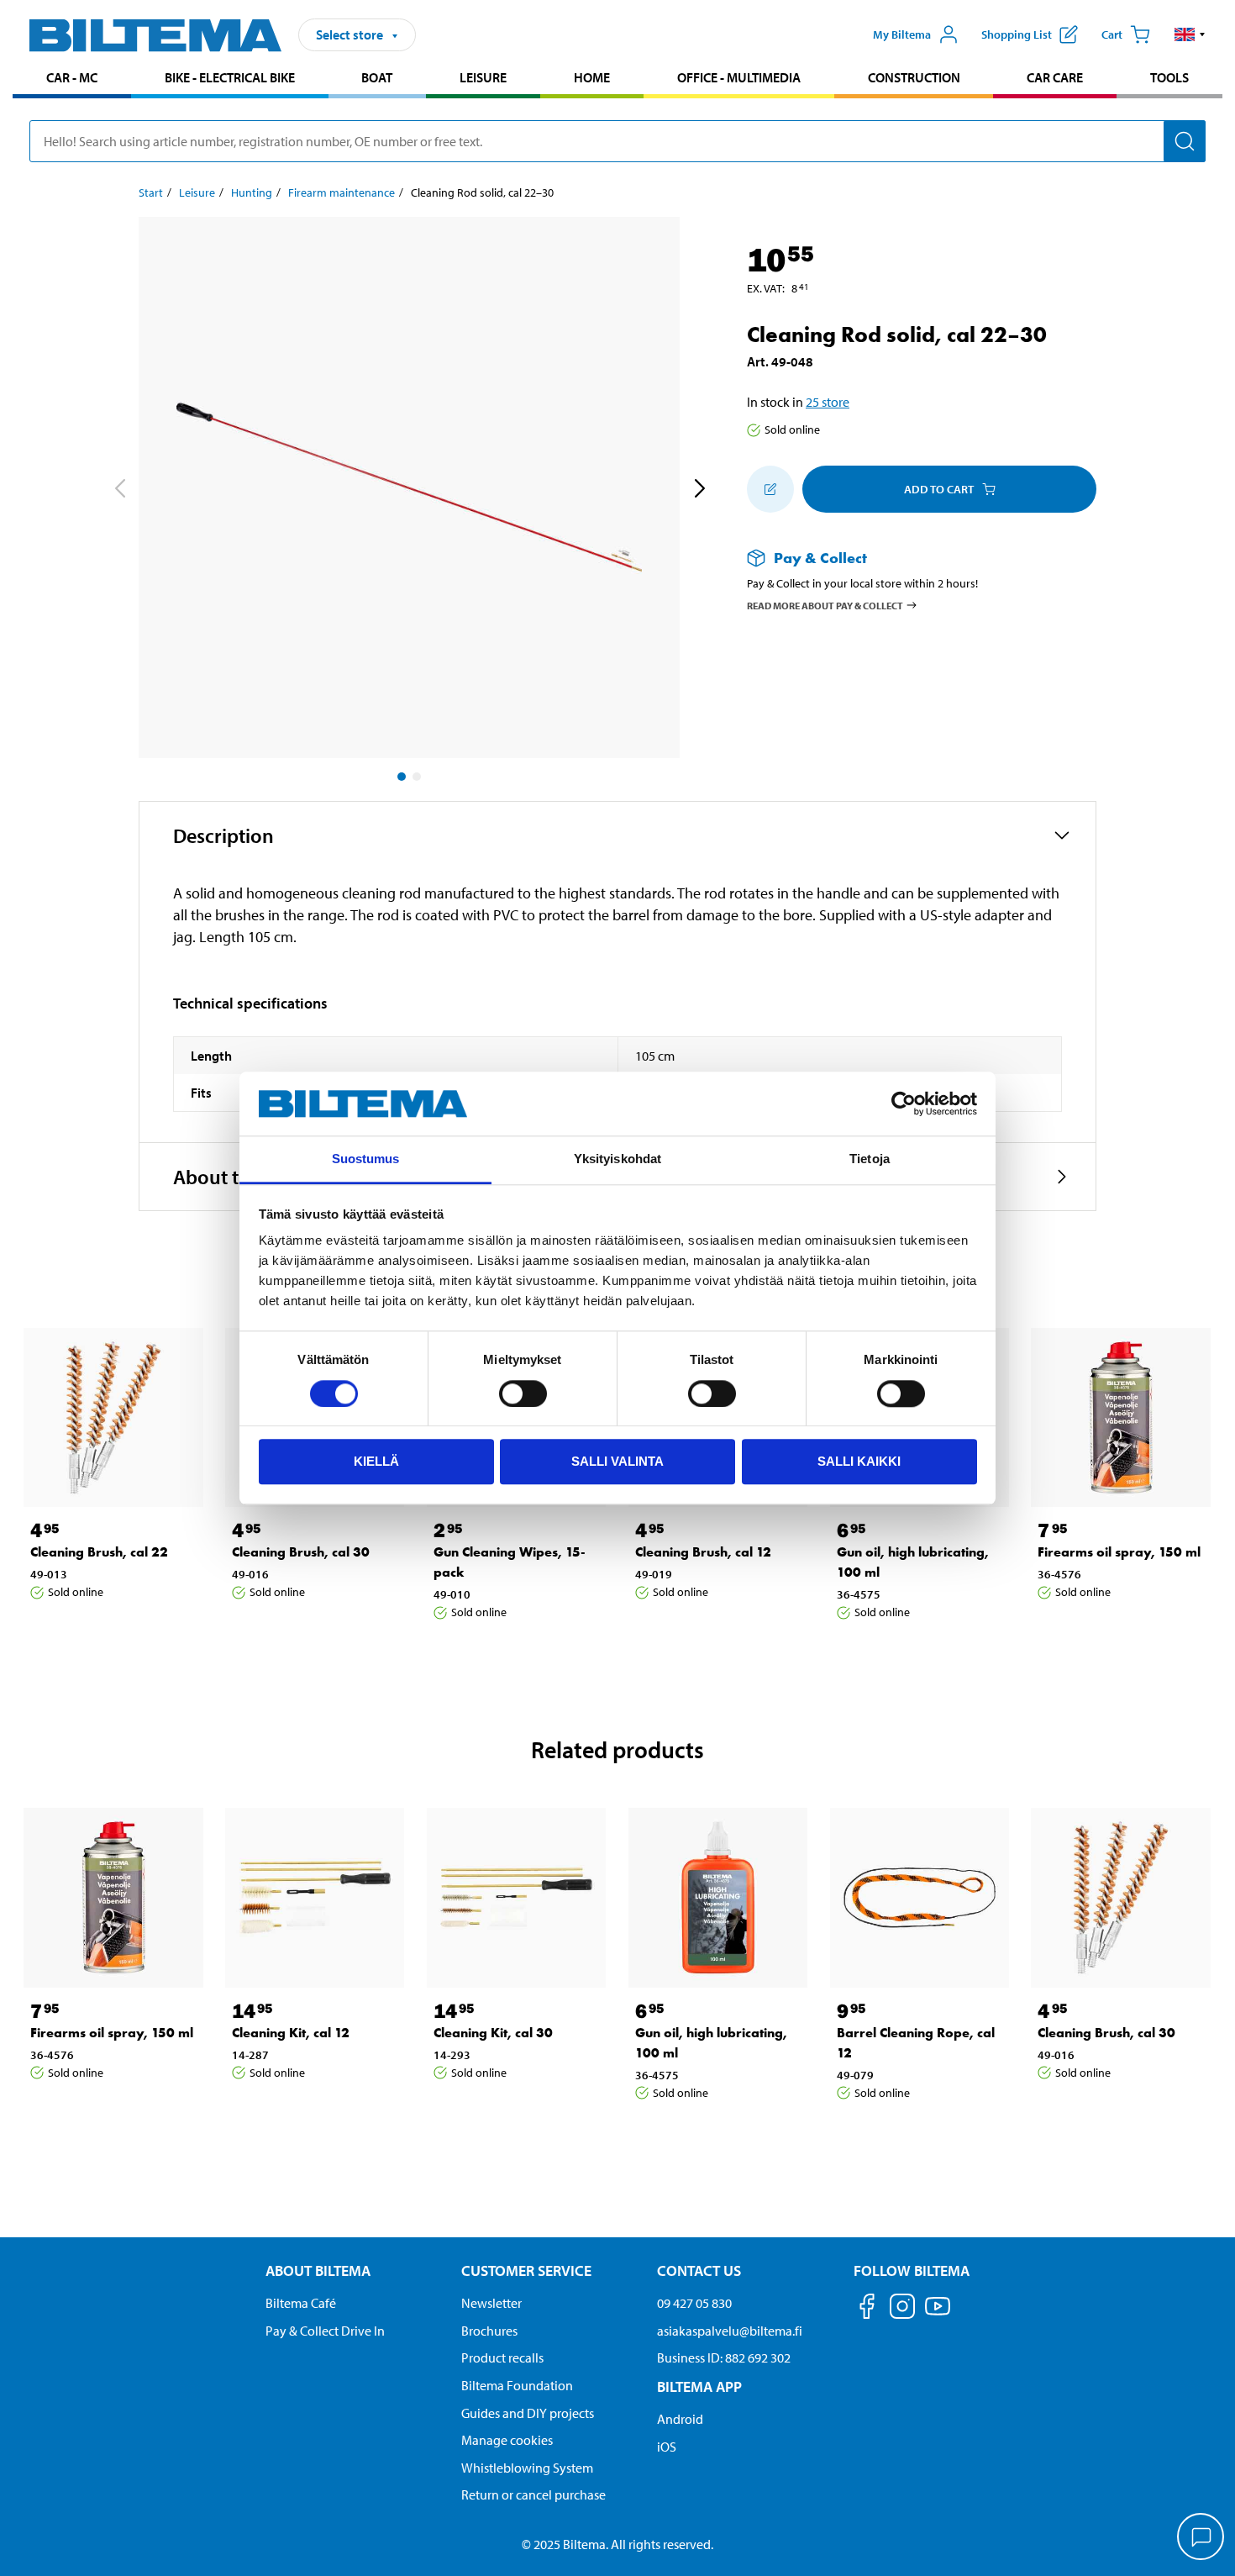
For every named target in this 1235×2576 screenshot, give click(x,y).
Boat (377, 77)
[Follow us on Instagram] (902, 2309)
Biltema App (699, 2386)
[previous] (119, 491)
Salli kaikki (859, 1461)
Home (592, 77)
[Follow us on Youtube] (938, 2314)
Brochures (489, 2331)
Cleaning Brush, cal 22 (99, 1552)
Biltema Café (301, 2303)
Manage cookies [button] (507, 2440)
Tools (1169, 77)
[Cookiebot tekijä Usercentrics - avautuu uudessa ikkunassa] (904, 1104)
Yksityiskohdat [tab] (617, 1159)
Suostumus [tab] (366, 1159)
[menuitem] (72, 79)
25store (828, 402)
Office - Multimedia (739, 77)
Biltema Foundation (517, 2385)
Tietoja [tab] (870, 1159)
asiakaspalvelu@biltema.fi (730, 2331)
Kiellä (376, 1461)
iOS (667, 2447)
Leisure (483, 77)
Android (680, 2419)
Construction (914, 77)
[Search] (1185, 141)
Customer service (526, 2270)
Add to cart (939, 489)
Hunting (252, 192)
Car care (1055, 77)
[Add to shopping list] (770, 489)
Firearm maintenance (342, 192)
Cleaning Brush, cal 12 (703, 1552)
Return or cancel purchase (533, 2494)
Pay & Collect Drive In (325, 2331)
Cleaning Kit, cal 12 (291, 2033)
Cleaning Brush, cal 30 (301, 1552)
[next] (699, 491)
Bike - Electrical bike (230, 77)
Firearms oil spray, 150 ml (1119, 1552)
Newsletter (491, 2303)
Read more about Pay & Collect (825, 605)
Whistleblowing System (527, 2468)
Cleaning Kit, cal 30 (493, 2033)
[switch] (523, 1393)
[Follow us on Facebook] (867, 2309)
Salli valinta (617, 1461)
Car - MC (72, 77)
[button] (1190, 34)
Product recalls (502, 2357)
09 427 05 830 (694, 2303)
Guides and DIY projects (528, 2413)
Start (151, 192)
